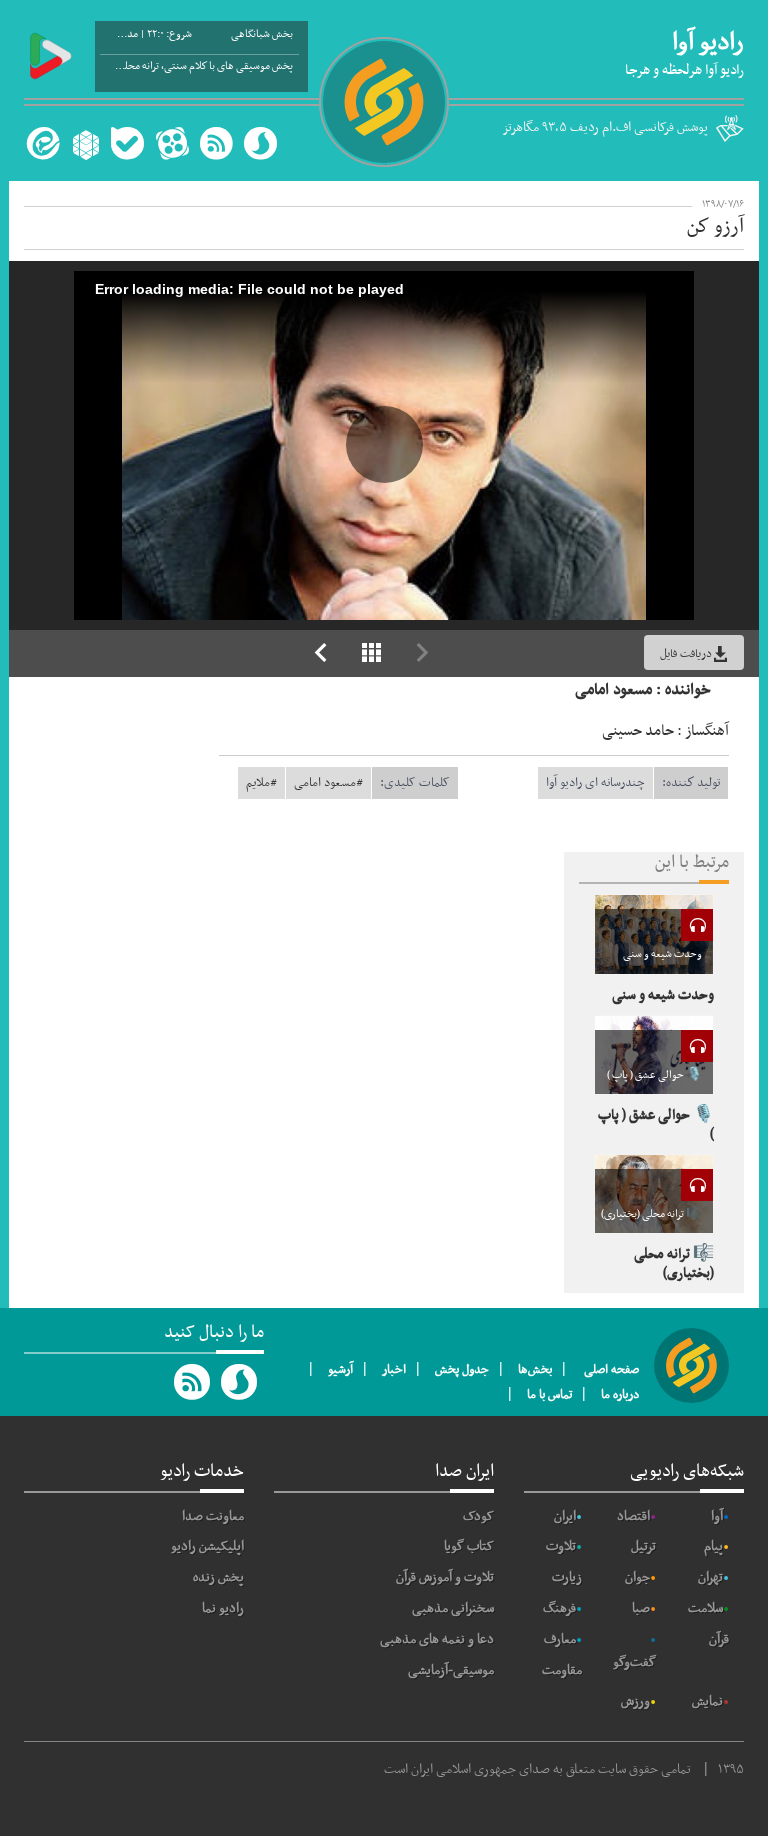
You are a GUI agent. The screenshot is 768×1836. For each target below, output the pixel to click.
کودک (478, 1516)
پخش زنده (218, 1577)
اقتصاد (633, 1516)
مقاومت (562, 1670)
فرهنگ (559, 1608)
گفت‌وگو (634, 1662)
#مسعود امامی (328, 783)
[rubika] (83, 143)
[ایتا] (40, 143)
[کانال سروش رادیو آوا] (240, 1382)
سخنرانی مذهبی (453, 1608)
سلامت (705, 1608)
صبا (641, 1608)
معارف (560, 1639)
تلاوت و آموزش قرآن (445, 1577)
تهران (710, 1577)
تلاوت (561, 1546)
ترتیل (643, 1546)
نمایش (707, 1701)
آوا (717, 1516)
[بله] (127, 143)
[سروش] (260, 143)
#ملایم (261, 783)
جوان (637, 1577)
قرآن (719, 1639)
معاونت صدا (213, 1516)
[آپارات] (172, 143)
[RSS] (216, 143)
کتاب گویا (469, 1546)
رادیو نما (223, 1608)
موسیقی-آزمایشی (451, 1670)
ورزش (635, 1701)
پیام (713, 1546)
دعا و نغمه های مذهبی (437, 1639)
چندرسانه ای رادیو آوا (595, 783)
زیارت (567, 1577)
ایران (565, 1516)
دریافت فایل (686, 654)
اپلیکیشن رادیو (207, 1546)
